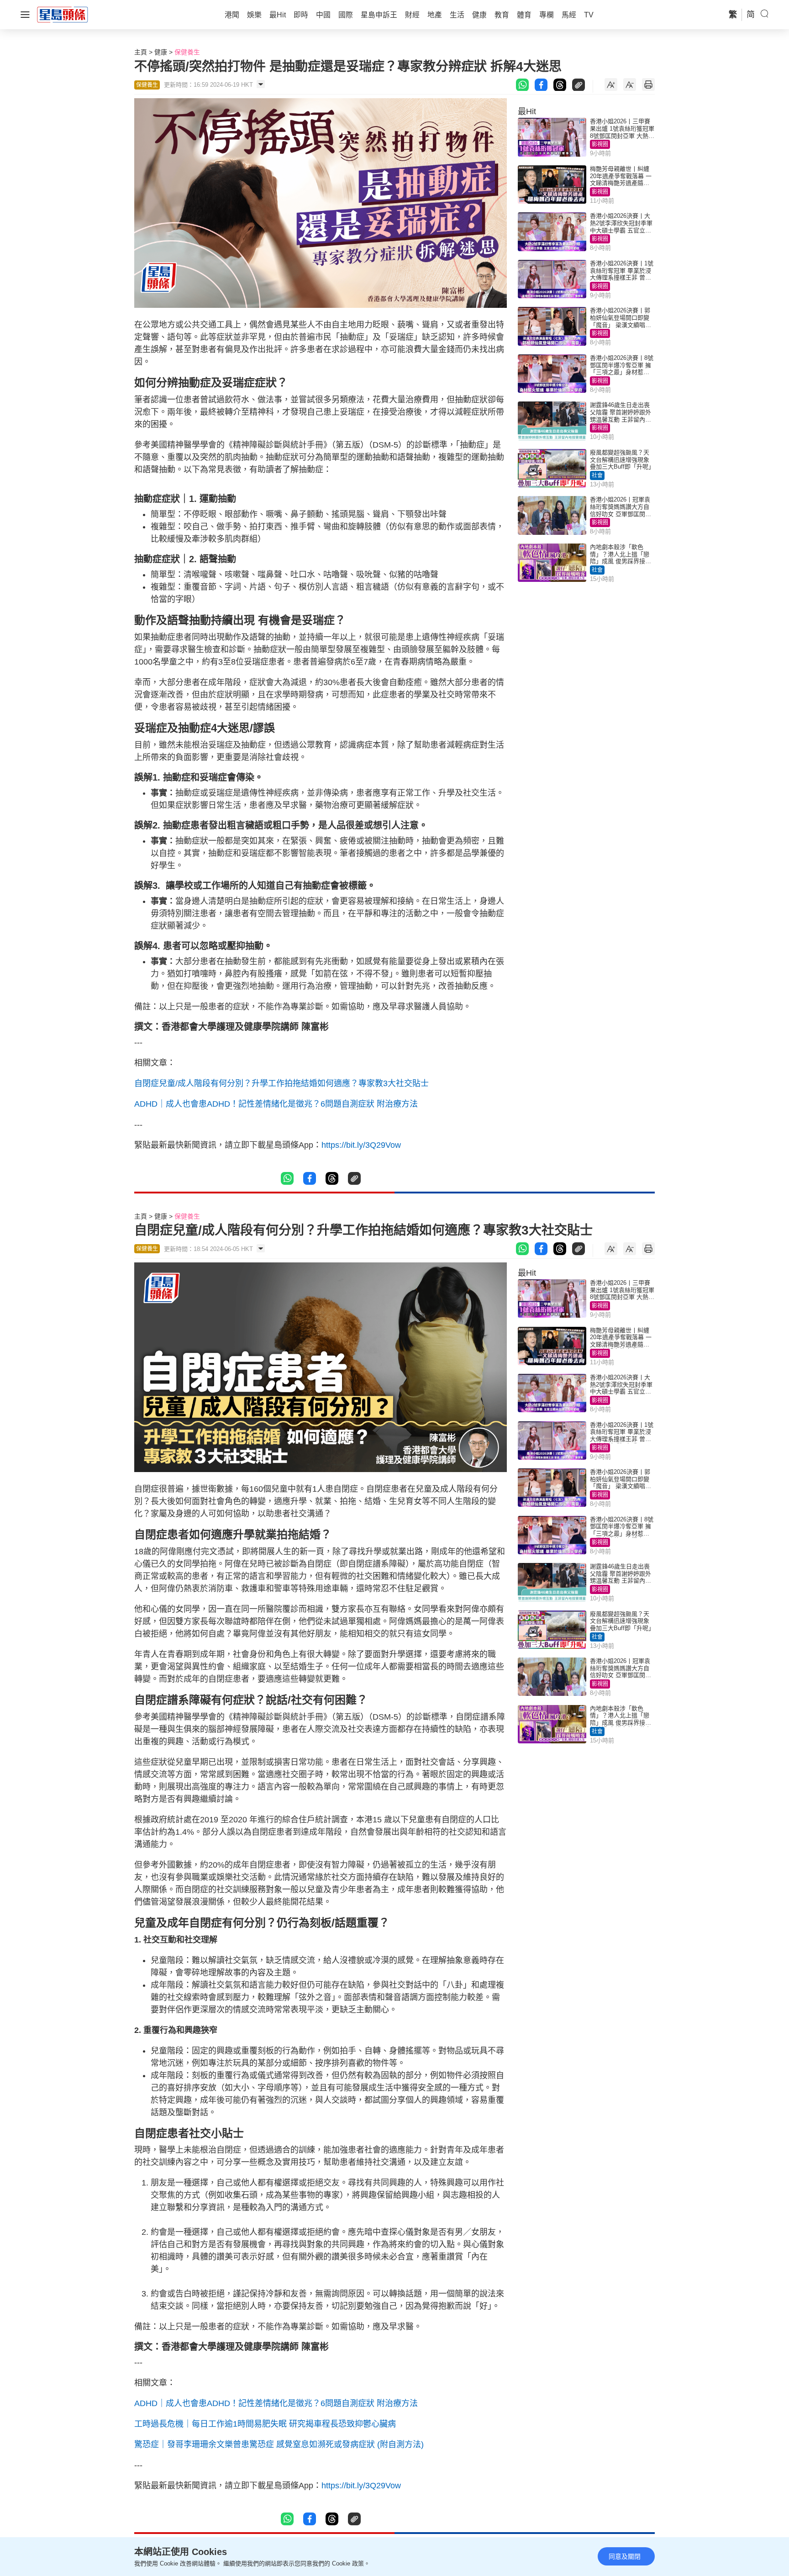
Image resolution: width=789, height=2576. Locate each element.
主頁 (141, 52)
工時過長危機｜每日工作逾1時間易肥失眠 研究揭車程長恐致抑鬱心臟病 (265, 2424)
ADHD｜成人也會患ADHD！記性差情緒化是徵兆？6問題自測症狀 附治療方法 (276, 1104)
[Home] (63, 14)
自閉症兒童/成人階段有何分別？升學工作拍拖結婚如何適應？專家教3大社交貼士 (281, 1083)
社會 (597, 475)
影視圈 (600, 144)
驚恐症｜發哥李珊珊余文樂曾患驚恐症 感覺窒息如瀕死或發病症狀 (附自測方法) (279, 2444)
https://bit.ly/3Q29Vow (361, 1145)
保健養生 (187, 52)
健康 (161, 52)
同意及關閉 (625, 2556)
